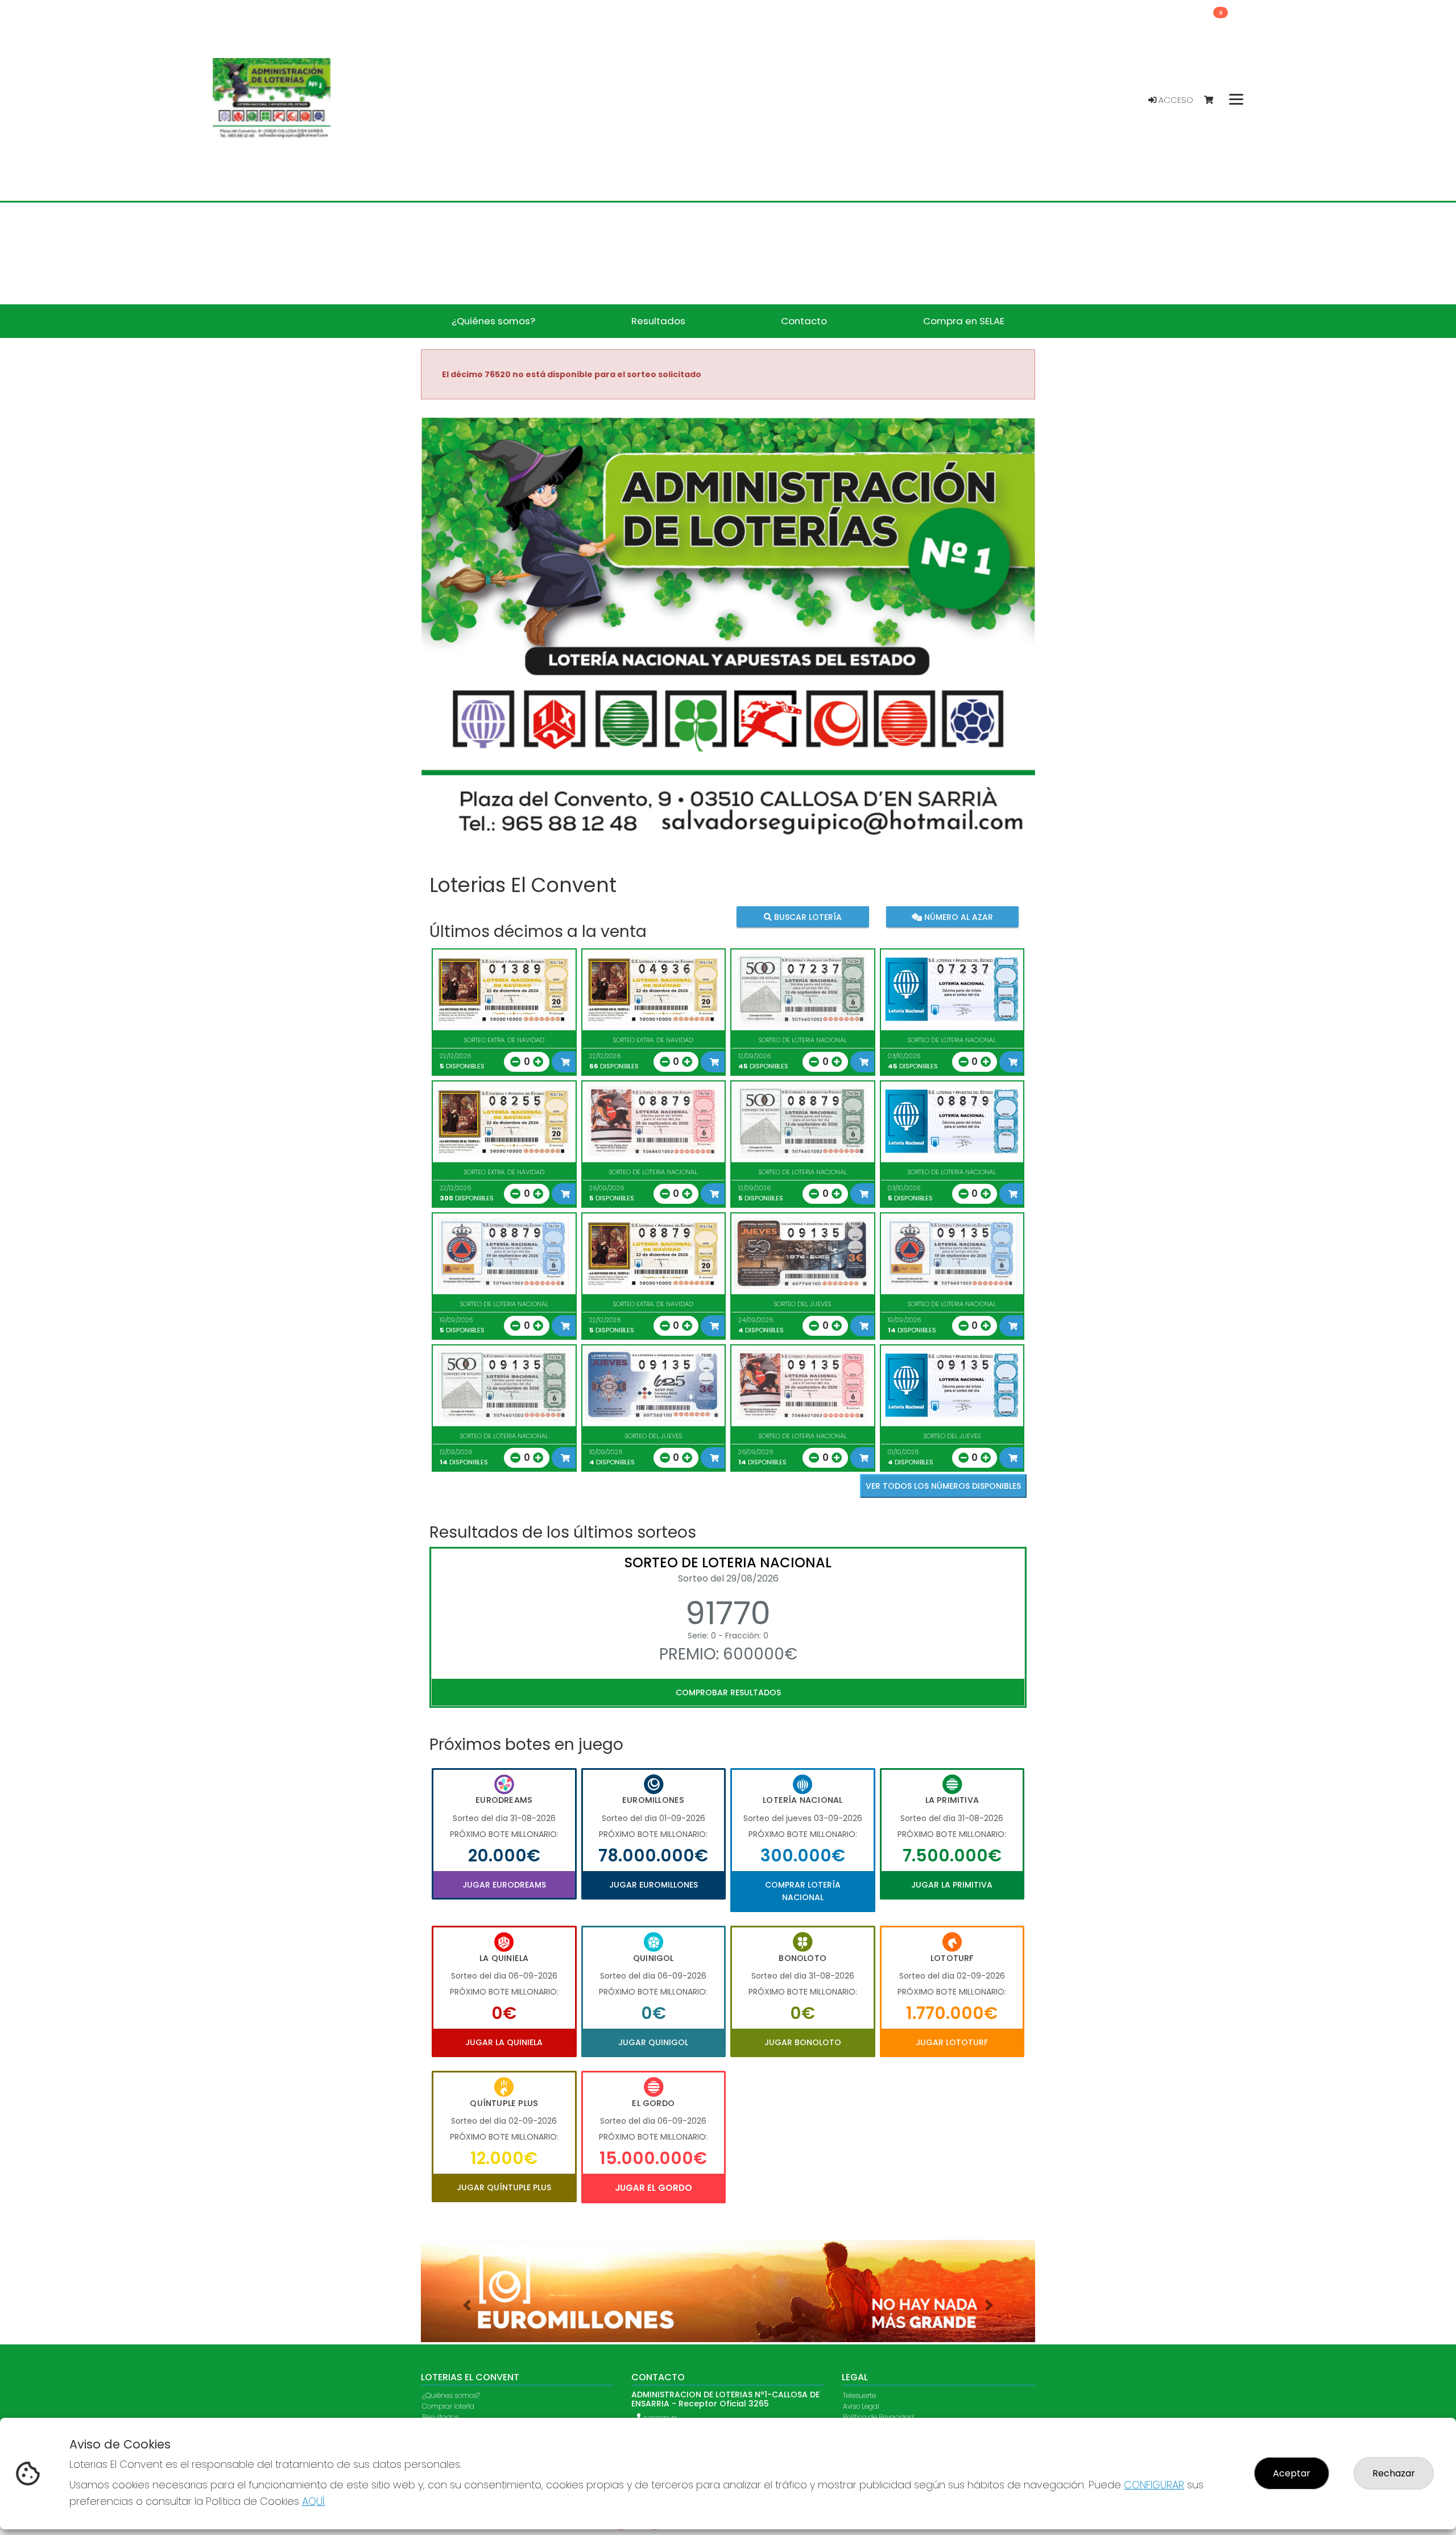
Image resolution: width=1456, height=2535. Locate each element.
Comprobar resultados (728, 1692)
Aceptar (1292, 2473)
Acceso (1175, 100)
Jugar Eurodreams (504, 1885)
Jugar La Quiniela (504, 2042)
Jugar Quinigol (653, 2042)
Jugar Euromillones (653, 1885)
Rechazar (1394, 2473)
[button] (467, 2305)
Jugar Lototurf (952, 2042)
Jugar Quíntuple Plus (504, 2187)
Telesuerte (859, 2396)
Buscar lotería (807, 917)
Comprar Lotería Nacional (803, 1891)
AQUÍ (313, 2501)
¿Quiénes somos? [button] (493, 321)
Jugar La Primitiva (952, 1885)
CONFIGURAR (1154, 2485)
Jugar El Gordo (653, 2188)
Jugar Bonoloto (803, 2042)
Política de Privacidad (878, 2418)
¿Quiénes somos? (451, 2396)
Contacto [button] (804, 321)
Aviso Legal (861, 2407)
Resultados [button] (658, 321)
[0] (1214, 100)
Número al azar (957, 917)
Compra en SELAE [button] (964, 321)
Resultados (440, 2418)
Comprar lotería (448, 2407)
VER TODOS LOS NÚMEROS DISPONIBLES (943, 1486)
